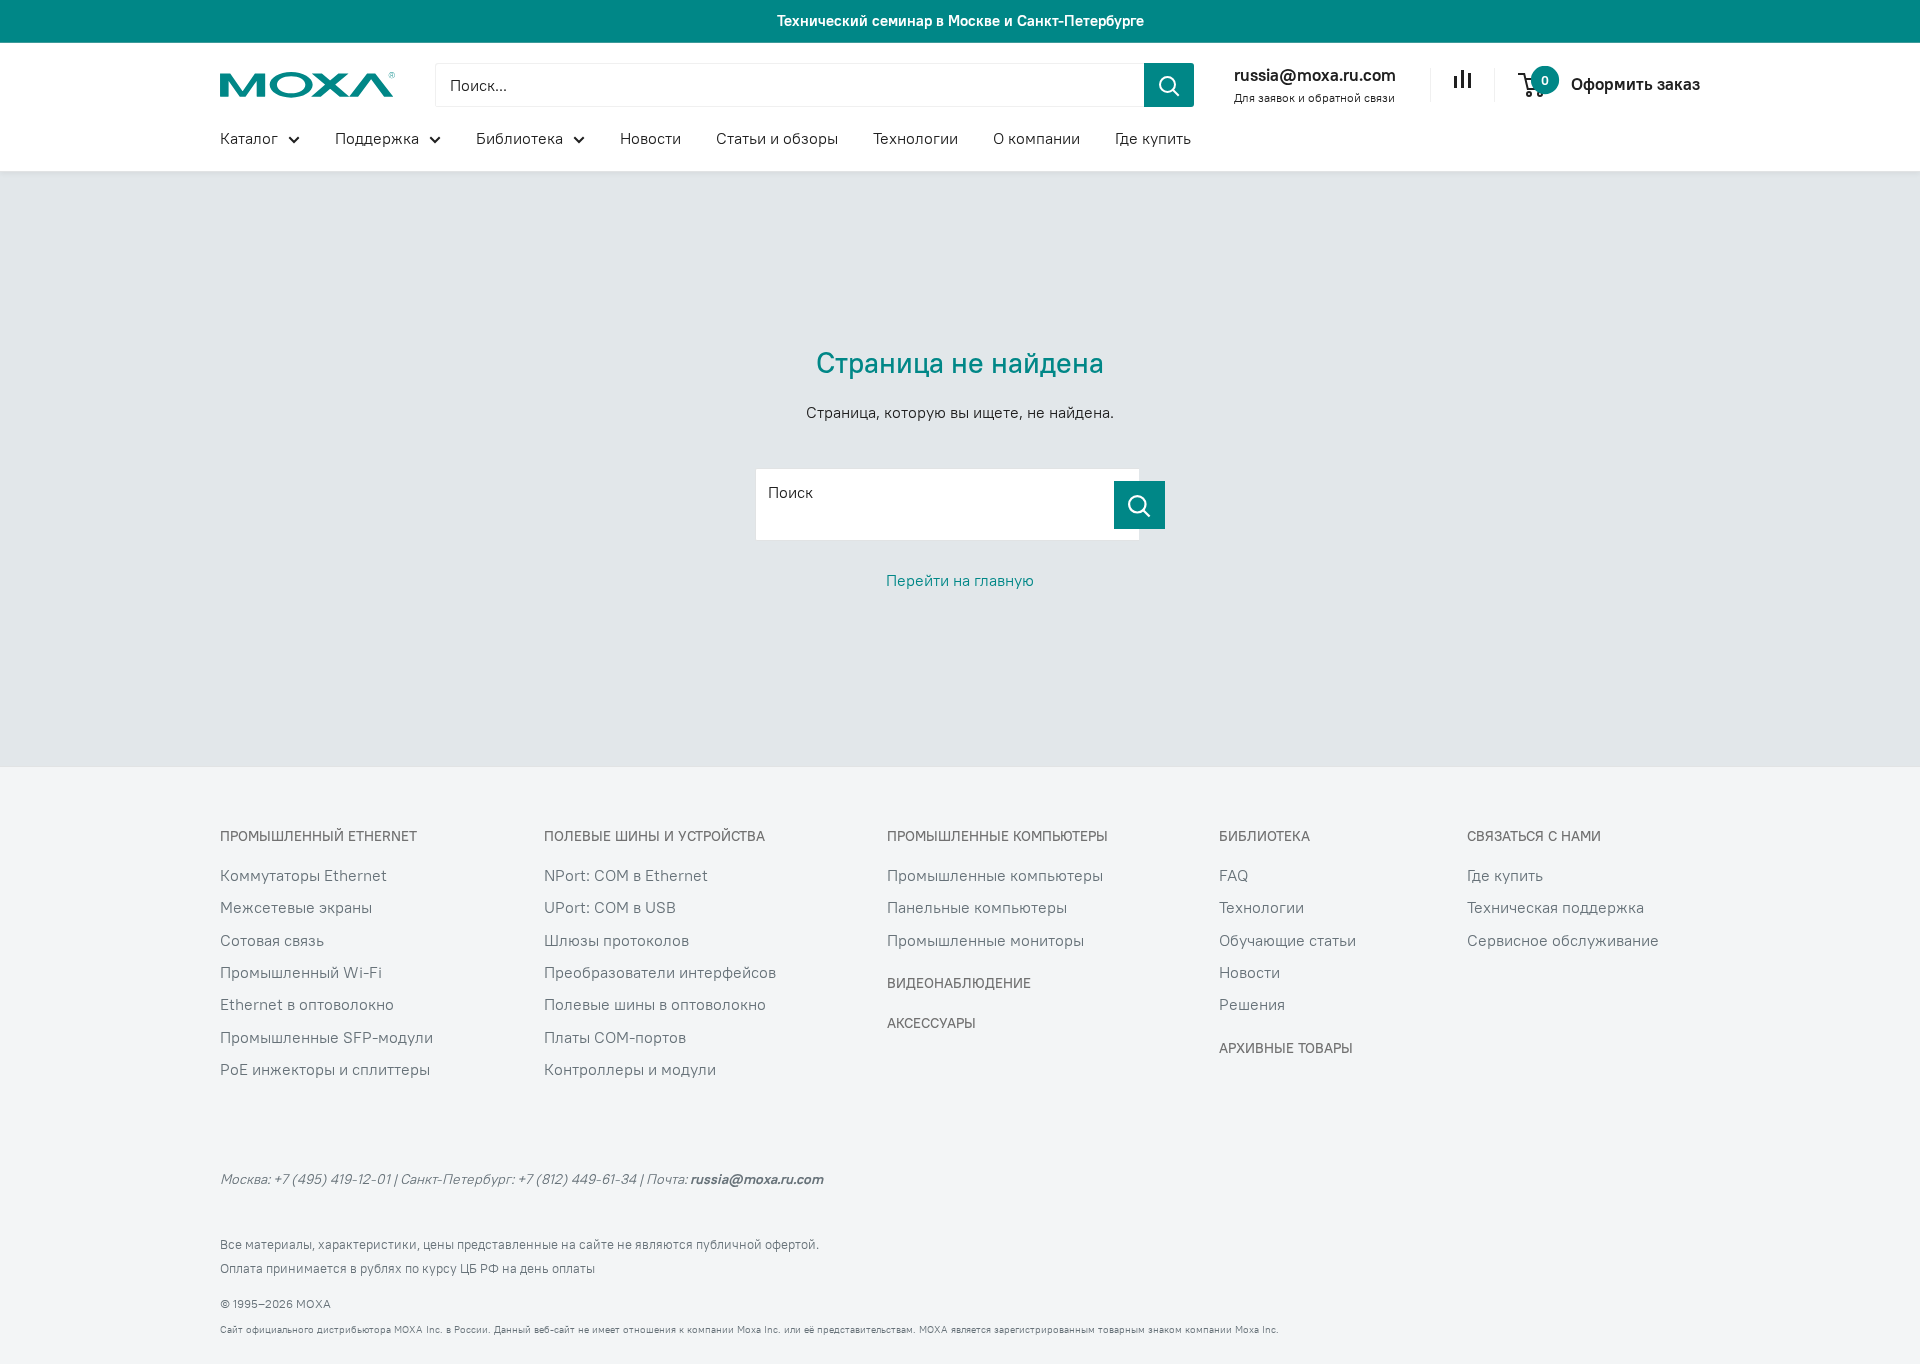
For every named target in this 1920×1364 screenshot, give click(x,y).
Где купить (1153, 138)
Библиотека (519, 138)
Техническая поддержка (1555, 907)
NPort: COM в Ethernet (626, 875)
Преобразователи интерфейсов (660, 972)
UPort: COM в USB (610, 907)
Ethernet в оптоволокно (307, 1004)
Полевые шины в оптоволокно (655, 1004)
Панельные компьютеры (977, 907)
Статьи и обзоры (777, 138)
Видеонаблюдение (959, 983)
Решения (1252, 1004)
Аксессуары (931, 1023)
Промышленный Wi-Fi (301, 972)
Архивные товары (1286, 1048)
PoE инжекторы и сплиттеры (325, 1069)
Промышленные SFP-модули (326, 1037)
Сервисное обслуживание (1563, 940)
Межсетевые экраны (296, 907)
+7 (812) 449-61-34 (576, 1179)
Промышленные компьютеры (995, 875)
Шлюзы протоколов (616, 940)
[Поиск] (1139, 505)
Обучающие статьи (1287, 940)
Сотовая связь (272, 940)
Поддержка (377, 138)
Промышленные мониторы (985, 940)
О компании (1036, 138)
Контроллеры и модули (630, 1069)
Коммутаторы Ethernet (303, 875)
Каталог (249, 138)
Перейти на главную (960, 580)
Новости (650, 138)
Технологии (915, 138)
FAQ (1233, 875)
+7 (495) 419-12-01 (331, 1179)
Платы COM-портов (615, 1037)
